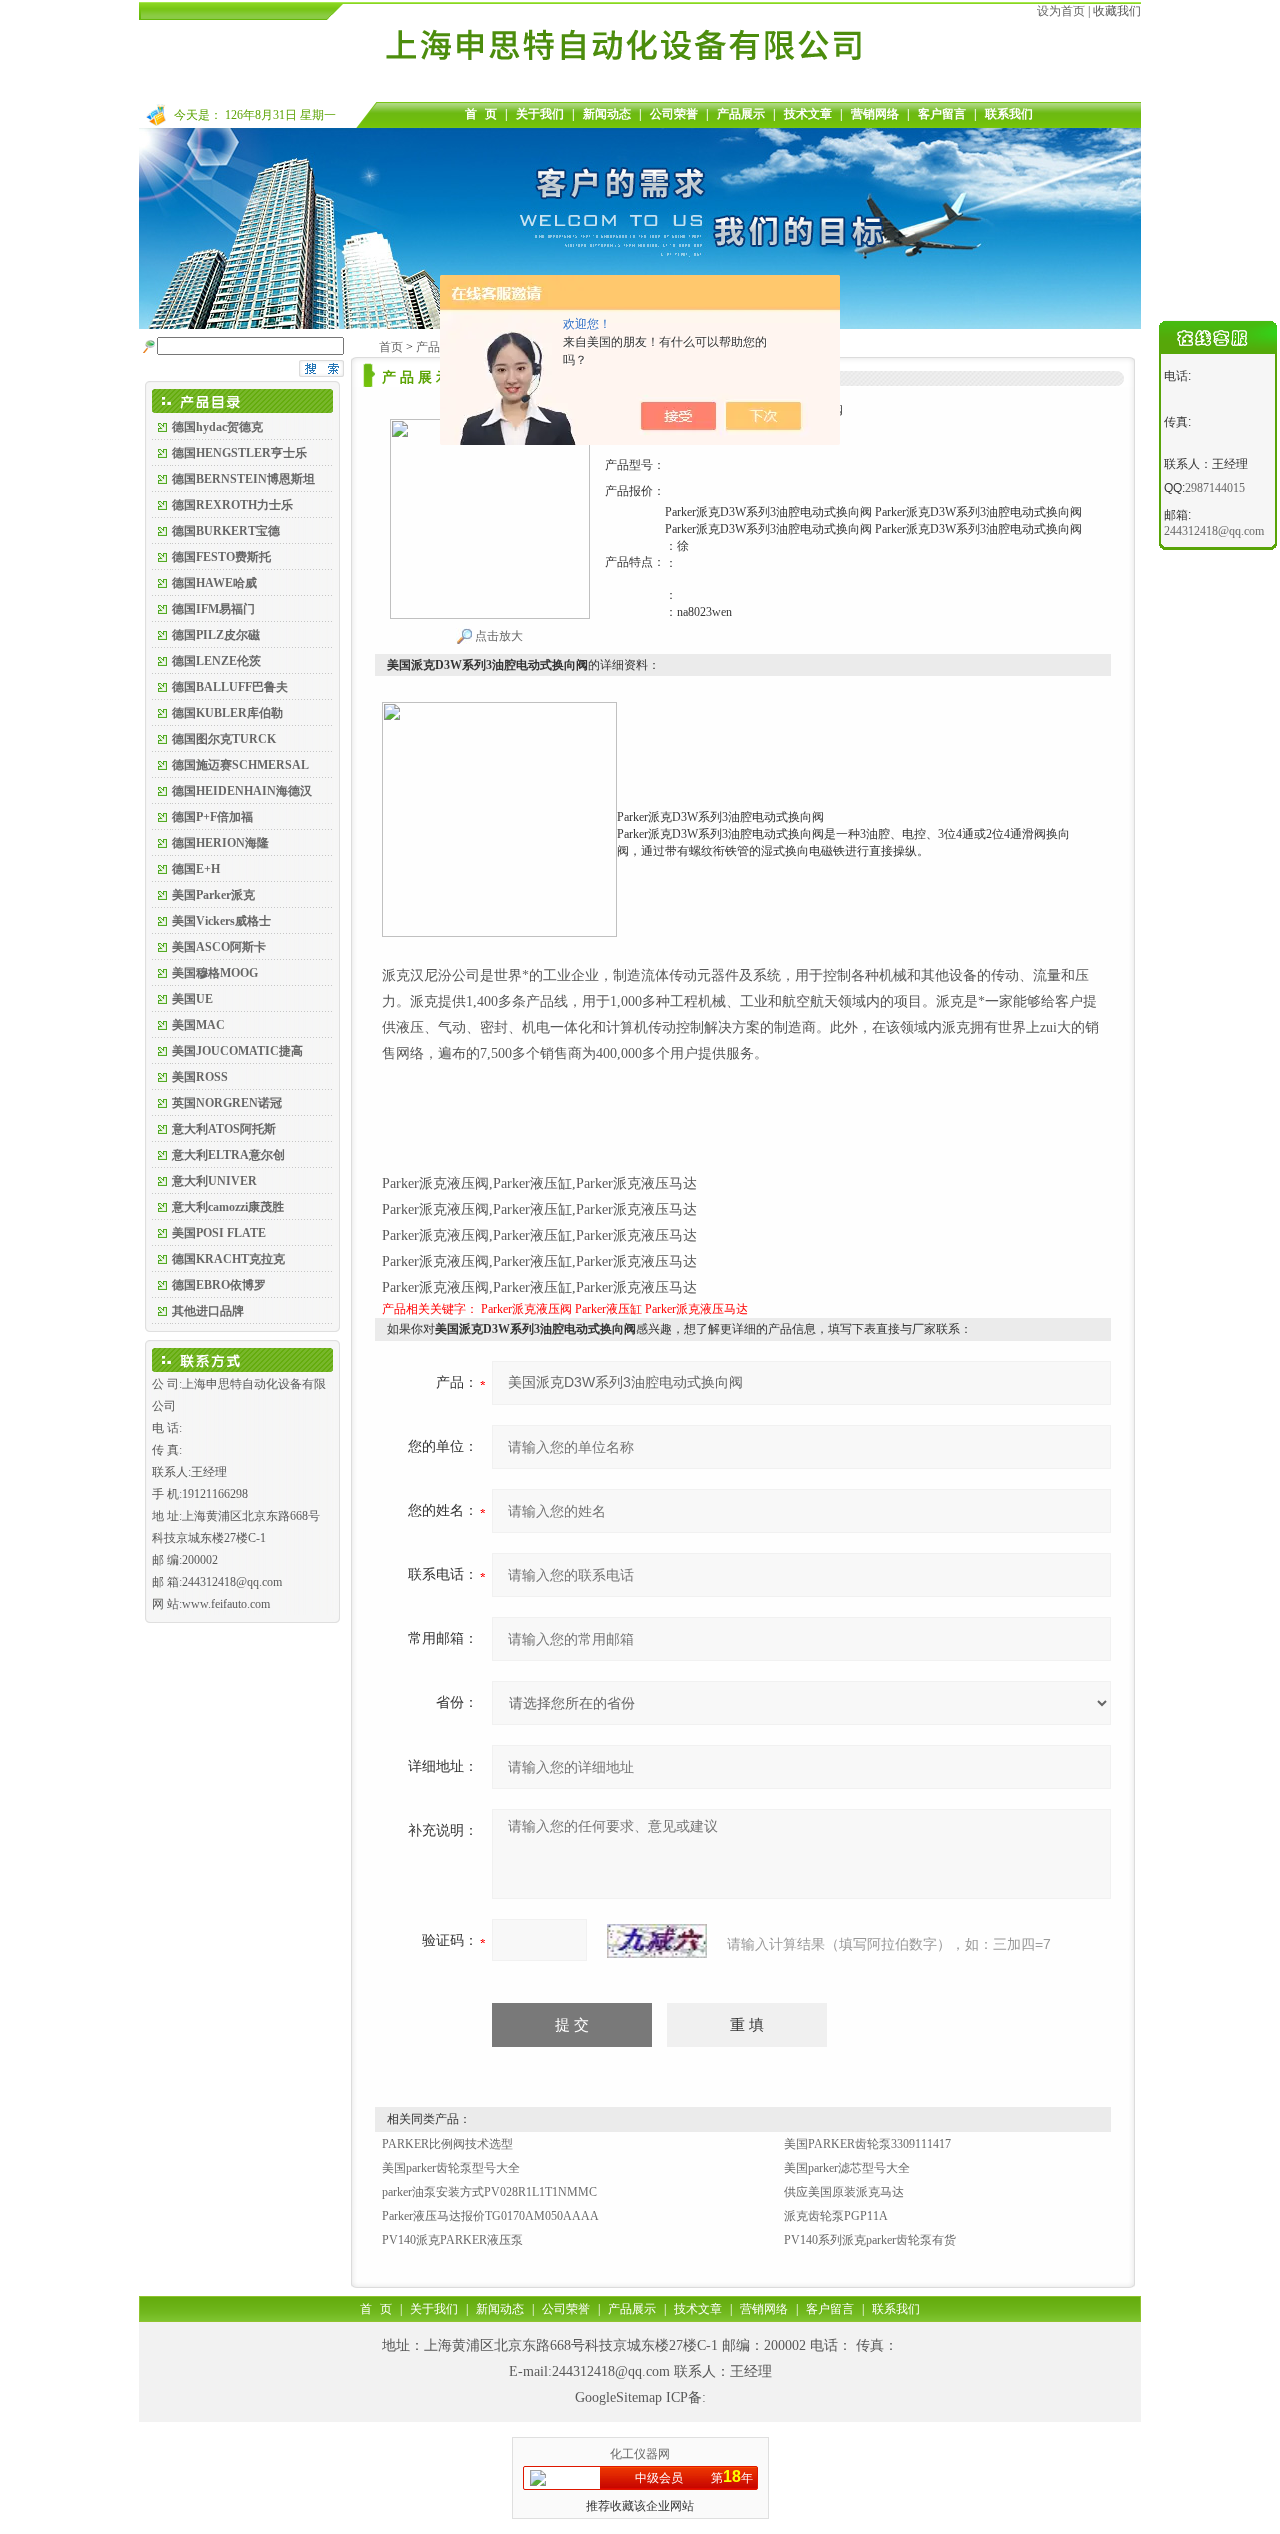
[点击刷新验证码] (657, 1941)
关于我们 (540, 114)
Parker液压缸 (608, 1309)
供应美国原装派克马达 (844, 2192)
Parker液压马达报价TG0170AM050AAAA (490, 2216)
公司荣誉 (674, 114)
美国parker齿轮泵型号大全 (451, 2168)
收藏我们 (1117, 11)
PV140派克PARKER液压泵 (452, 2240)
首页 (391, 347)
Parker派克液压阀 (526, 1309)
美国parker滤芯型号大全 (847, 2168)
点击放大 (497, 636)
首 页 (481, 114)
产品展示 (741, 114)
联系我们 (1009, 114)
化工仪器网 (640, 2454)
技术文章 (808, 114)
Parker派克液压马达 (696, 1309)
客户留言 (942, 114)
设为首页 (1061, 11)
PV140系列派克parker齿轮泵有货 (870, 2240)
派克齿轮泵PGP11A (836, 2216)
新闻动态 (607, 114)
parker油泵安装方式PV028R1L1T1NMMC (489, 2192)
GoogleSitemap (618, 2397)
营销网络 (875, 114)
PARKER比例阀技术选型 (447, 2144)
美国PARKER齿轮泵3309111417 (867, 2144)
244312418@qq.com (611, 2371)
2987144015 (1215, 488)
